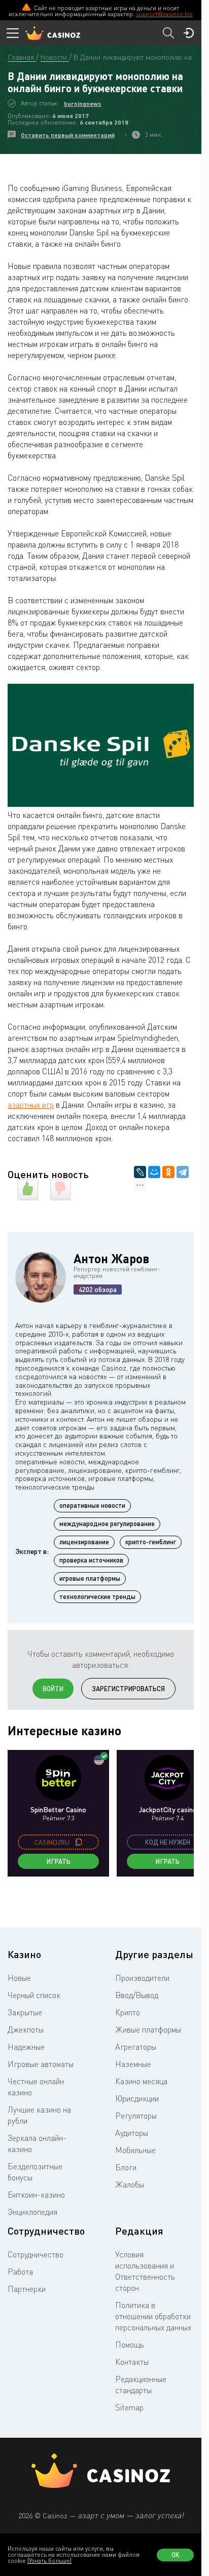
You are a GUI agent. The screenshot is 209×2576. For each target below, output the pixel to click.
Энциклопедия (32, 2212)
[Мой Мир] (154, 1172)
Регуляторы (136, 2116)
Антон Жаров (111, 1258)
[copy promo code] (79, 1842)
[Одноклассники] (168, 1172)
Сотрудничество (36, 2254)
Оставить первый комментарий (68, 135)
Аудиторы (132, 2133)
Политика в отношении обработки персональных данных (153, 2316)
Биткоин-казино (36, 2195)
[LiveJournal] (140, 1172)
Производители (142, 1978)
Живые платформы (148, 2029)
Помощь (130, 2345)
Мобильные (135, 2150)
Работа (20, 2272)
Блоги (126, 2167)
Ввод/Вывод (137, 1995)
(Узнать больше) (49, 2561)
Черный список (34, 1995)
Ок (176, 2555)
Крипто (128, 2012)
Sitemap (129, 2407)
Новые (19, 1978)
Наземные (133, 2064)
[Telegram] (183, 1172)
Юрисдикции (137, 2098)
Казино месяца (141, 2081)
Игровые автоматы (41, 2064)
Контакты (132, 2362)
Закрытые (25, 2012)
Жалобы (130, 2184)
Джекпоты (26, 2029)
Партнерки (27, 2289)
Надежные (26, 2047)
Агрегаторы (136, 2047)
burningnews (83, 104)
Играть (59, 1861)
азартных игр (31, 1105)
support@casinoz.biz (164, 14)
